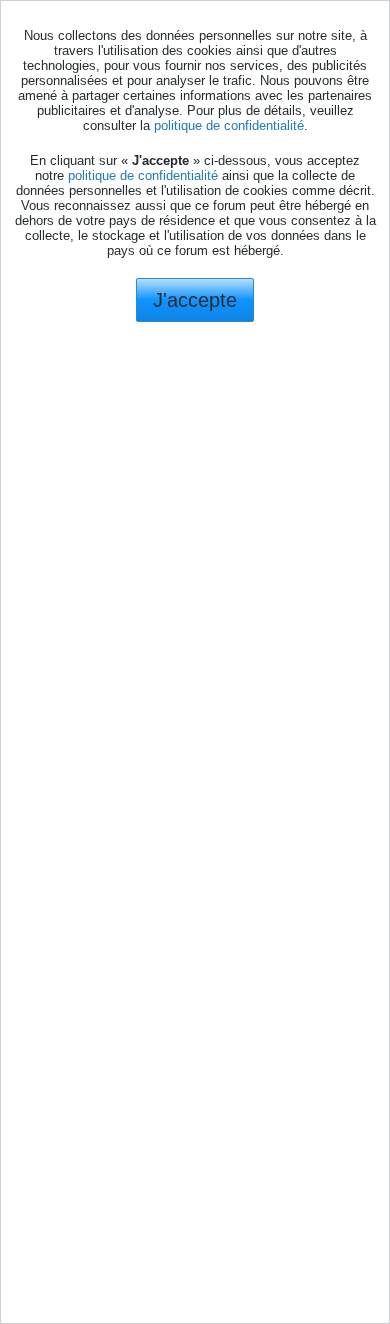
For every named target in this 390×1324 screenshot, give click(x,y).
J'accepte (195, 300)
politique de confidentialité (229, 125)
